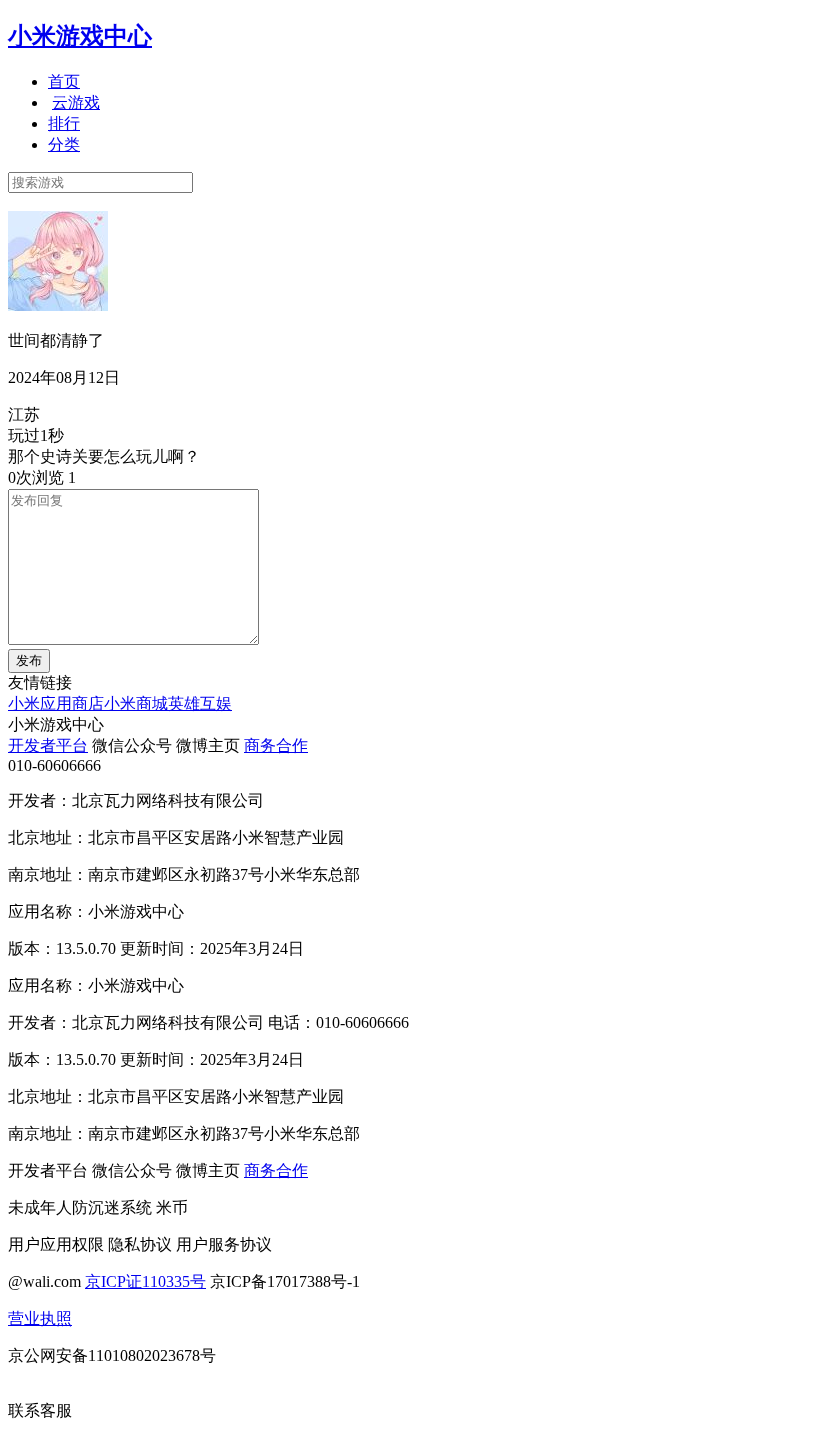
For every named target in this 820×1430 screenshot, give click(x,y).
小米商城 (136, 703)
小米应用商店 (56, 703)
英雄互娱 (200, 703)
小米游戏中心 (80, 36)
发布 (29, 660)
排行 (64, 123)
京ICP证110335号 (145, 1281)
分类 (64, 144)
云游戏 (76, 102)
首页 (64, 81)
